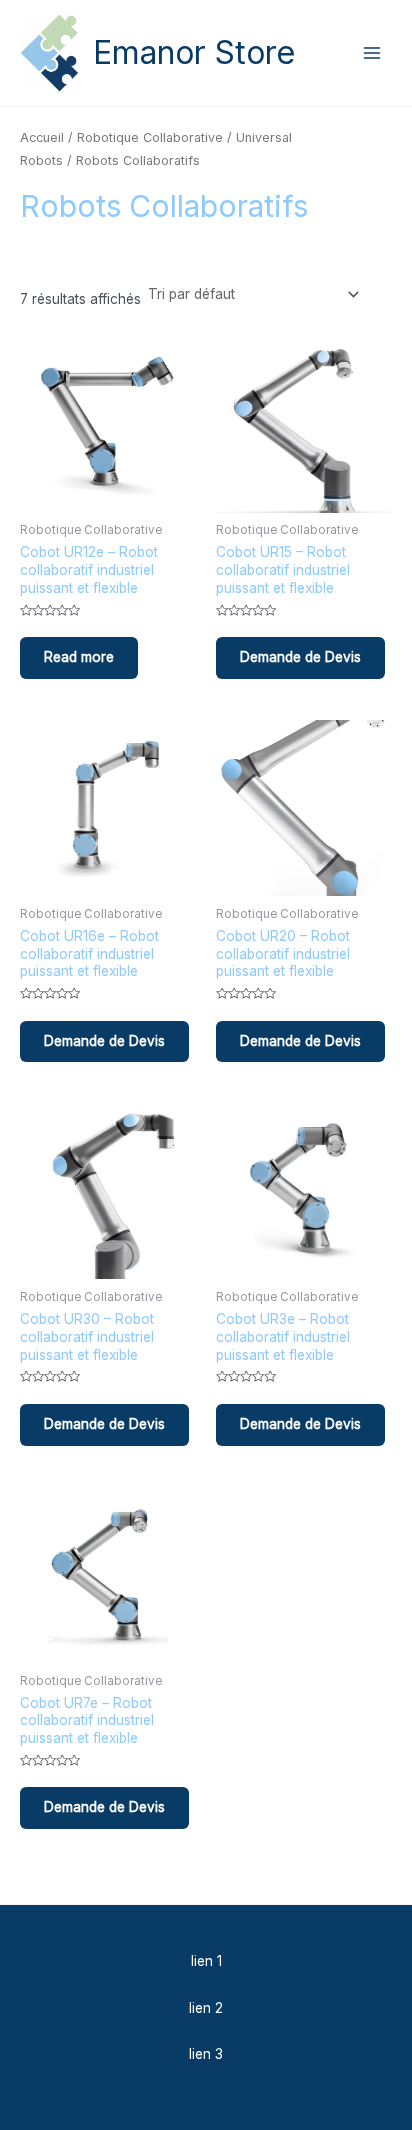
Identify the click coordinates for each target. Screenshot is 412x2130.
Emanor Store (194, 52)
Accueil (42, 137)
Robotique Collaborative (150, 137)
